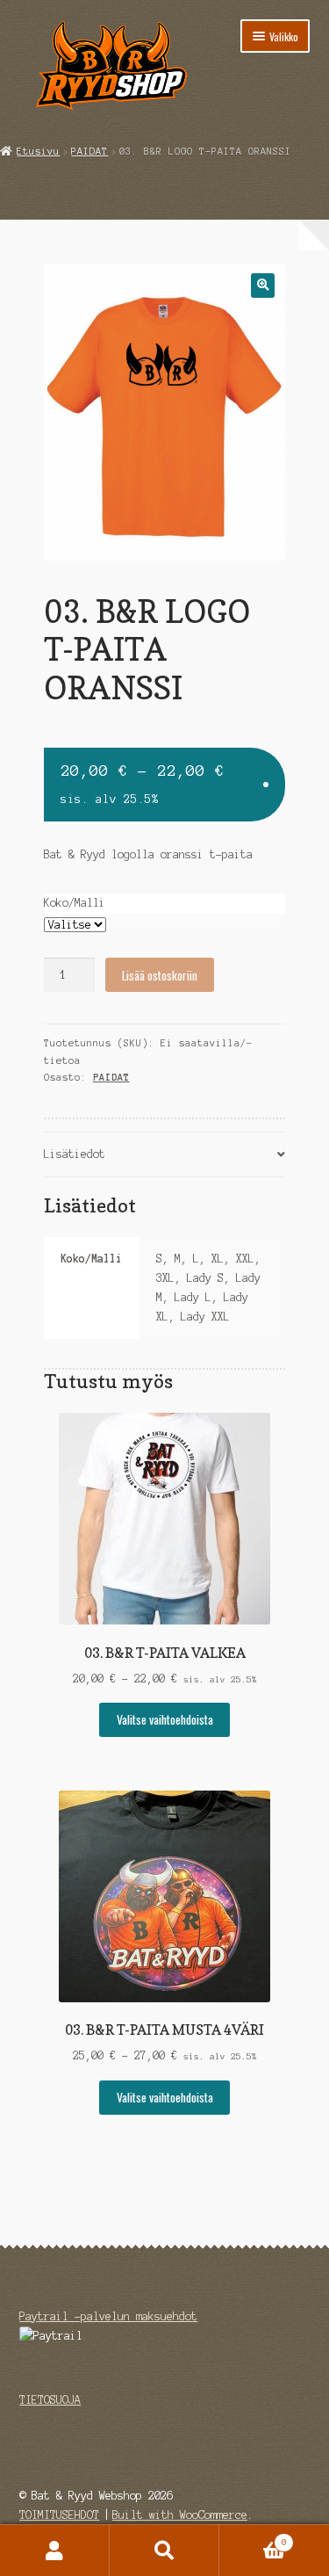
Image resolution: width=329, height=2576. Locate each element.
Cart (253, 2538)
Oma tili (55, 2551)
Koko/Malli (75, 903)
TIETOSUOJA (50, 2400)
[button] (263, 285)
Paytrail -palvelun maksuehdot (108, 2316)
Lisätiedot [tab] (75, 1154)
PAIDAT (89, 151)
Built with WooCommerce (180, 2515)
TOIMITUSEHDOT (59, 2515)
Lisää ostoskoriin (160, 975)
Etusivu (38, 151)
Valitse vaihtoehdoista (165, 1719)
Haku (164, 2551)
